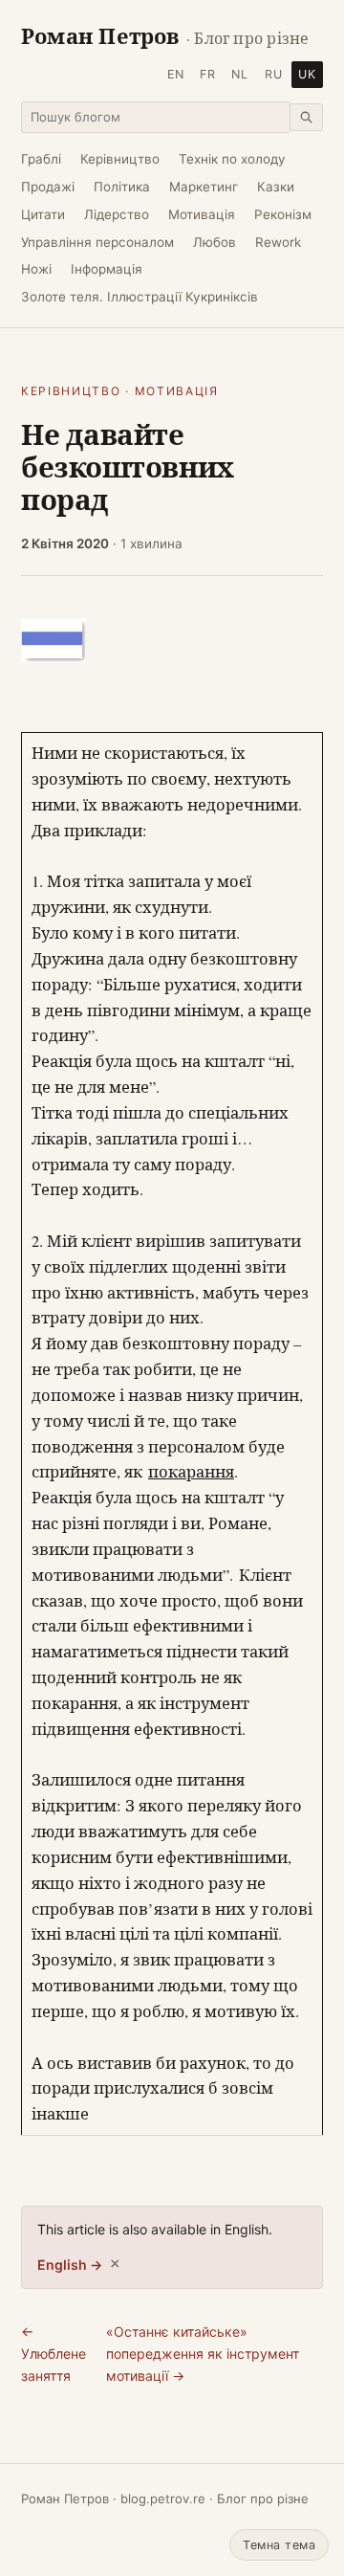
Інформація (107, 269)
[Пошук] (306, 117)
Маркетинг (204, 187)
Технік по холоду (232, 159)
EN (176, 74)
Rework (278, 242)
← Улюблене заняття (54, 2353)
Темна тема (279, 2545)
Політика (122, 187)
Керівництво (120, 159)
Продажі (48, 187)
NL (240, 74)
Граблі (41, 159)
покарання (191, 1472)
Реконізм (283, 214)
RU (274, 74)
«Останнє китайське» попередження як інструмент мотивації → (203, 2353)
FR (208, 74)
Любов (215, 242)
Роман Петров (165, 36)
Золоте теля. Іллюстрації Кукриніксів (140, 297)
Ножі (36, 269)
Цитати (43, 214)
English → (70, 2265)
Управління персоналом (97, 242)
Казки (276, 187)
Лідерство (117, 214)
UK (307, 74)
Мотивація (202, 214)
